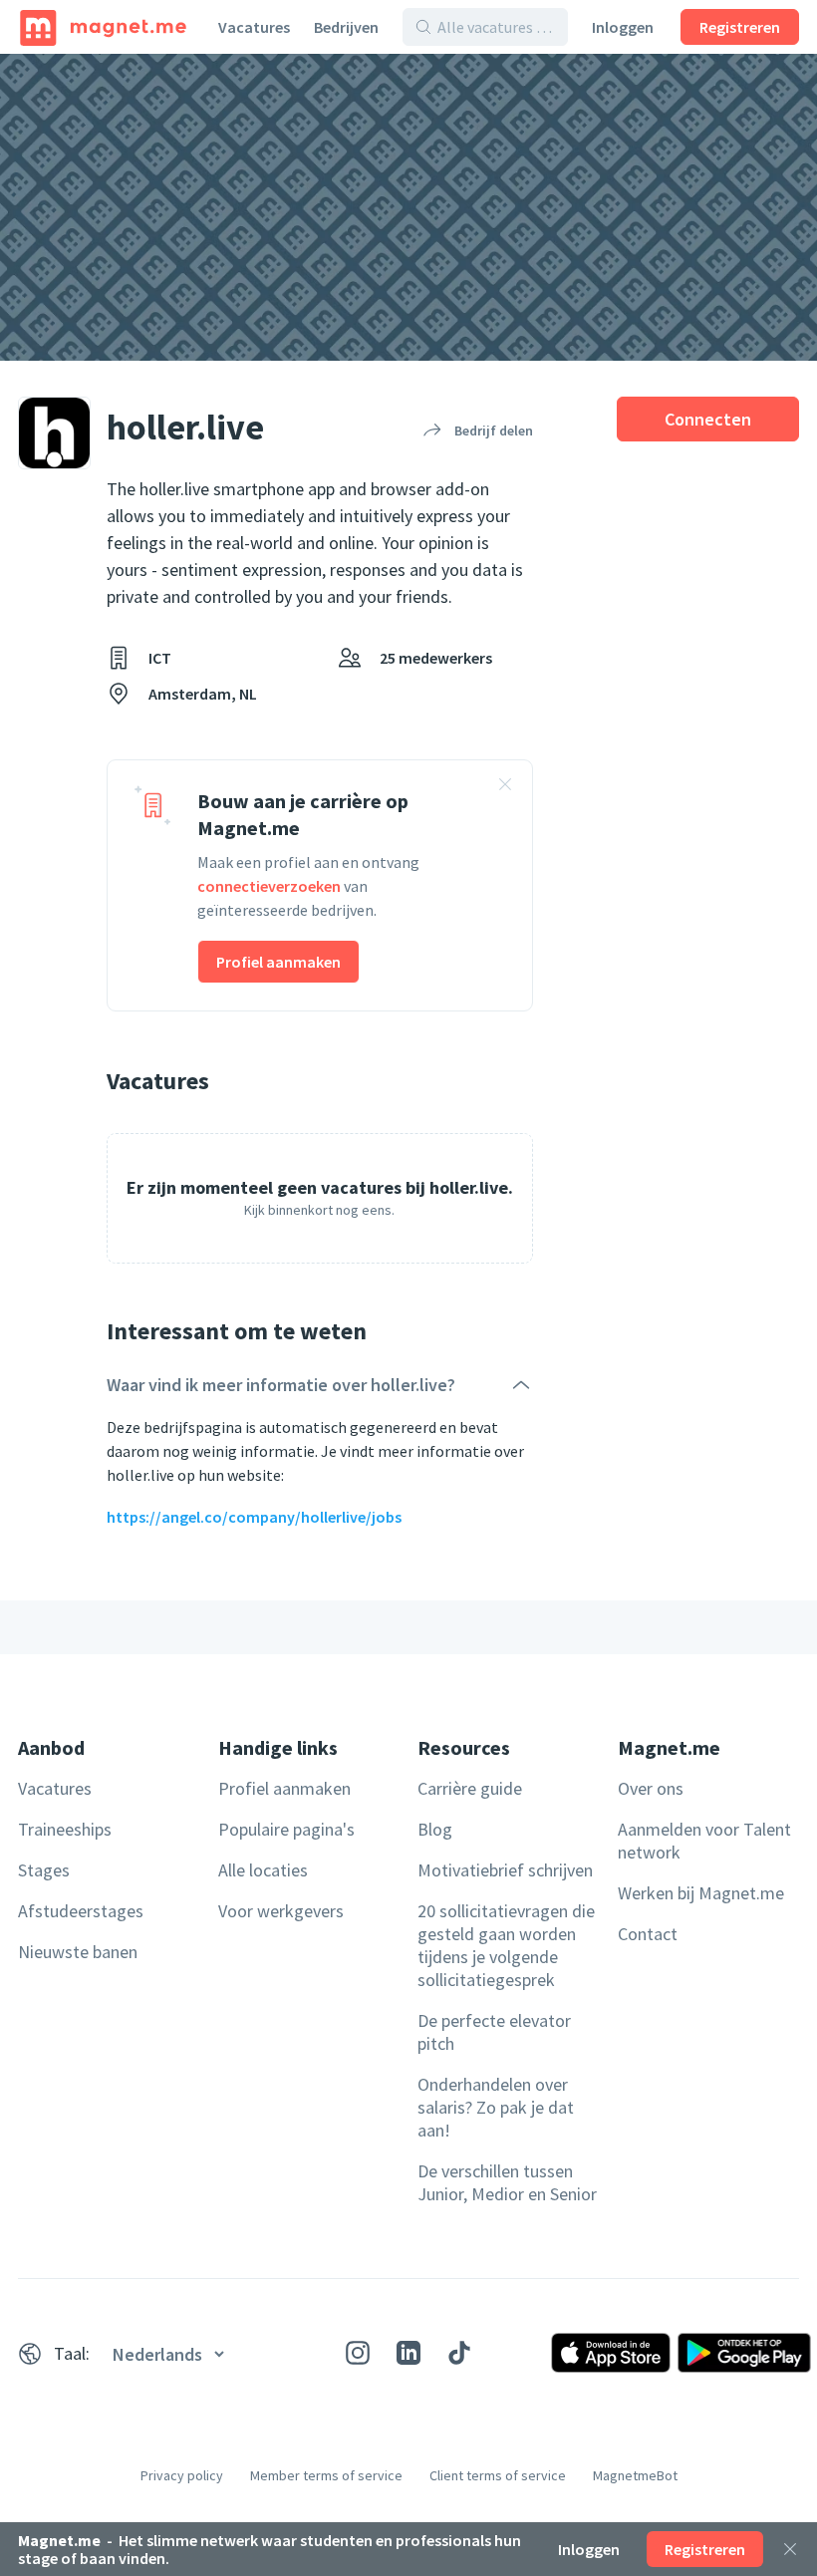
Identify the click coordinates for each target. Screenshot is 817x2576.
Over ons (651, 1788)
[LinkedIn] (408, 2353)
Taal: (72, 2353)
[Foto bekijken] (408, 207)
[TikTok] (459, 2353)
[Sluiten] (790, 2549)
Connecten (708, 419)
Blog (435, 1829)
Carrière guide (470, 1788)
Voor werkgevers (281, 1911)
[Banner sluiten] (505, 787)
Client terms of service (498, 2475)
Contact (648, 1934)
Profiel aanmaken (278, 962)
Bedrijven (346, 27)
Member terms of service (326, 2475)
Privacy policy (182, 2475)
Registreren (740, 27)
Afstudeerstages (81, 1911)
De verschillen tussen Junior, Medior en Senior (507, 2182)
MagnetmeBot (635, 2475)
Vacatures (254, 27)
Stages (44, 1870)
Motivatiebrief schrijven (505, 1870)
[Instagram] (358, 2353)
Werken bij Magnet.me (701, 1893)
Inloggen (623, 27)
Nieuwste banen (78, 1952)
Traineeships (65, 1829)
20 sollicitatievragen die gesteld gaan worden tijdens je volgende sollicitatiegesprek (506, 1945)
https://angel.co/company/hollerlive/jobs (254, 1517)
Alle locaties (263, 1870)
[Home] (103, 27)
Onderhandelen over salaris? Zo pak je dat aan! (496, 2107)
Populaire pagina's (286, 1829)
